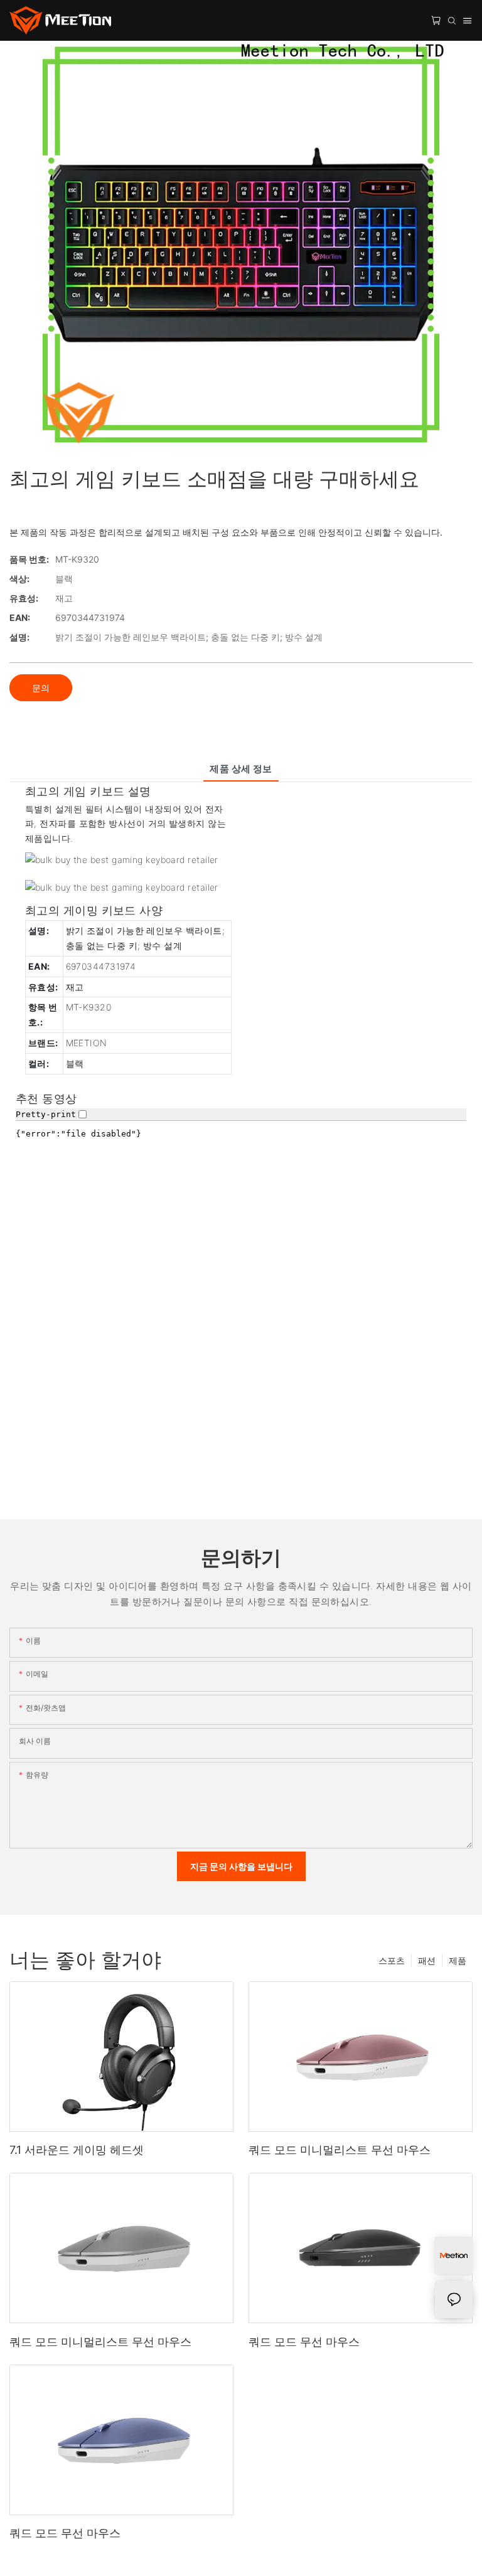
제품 (458, 1960)
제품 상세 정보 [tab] (241, 769)
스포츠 (392, 1960)
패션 (427, 1960)
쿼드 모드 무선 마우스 (304, 2342)
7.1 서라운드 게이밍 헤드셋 (77, 2150)
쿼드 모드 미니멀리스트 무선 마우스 (340, 2150)
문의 (41, 688)
